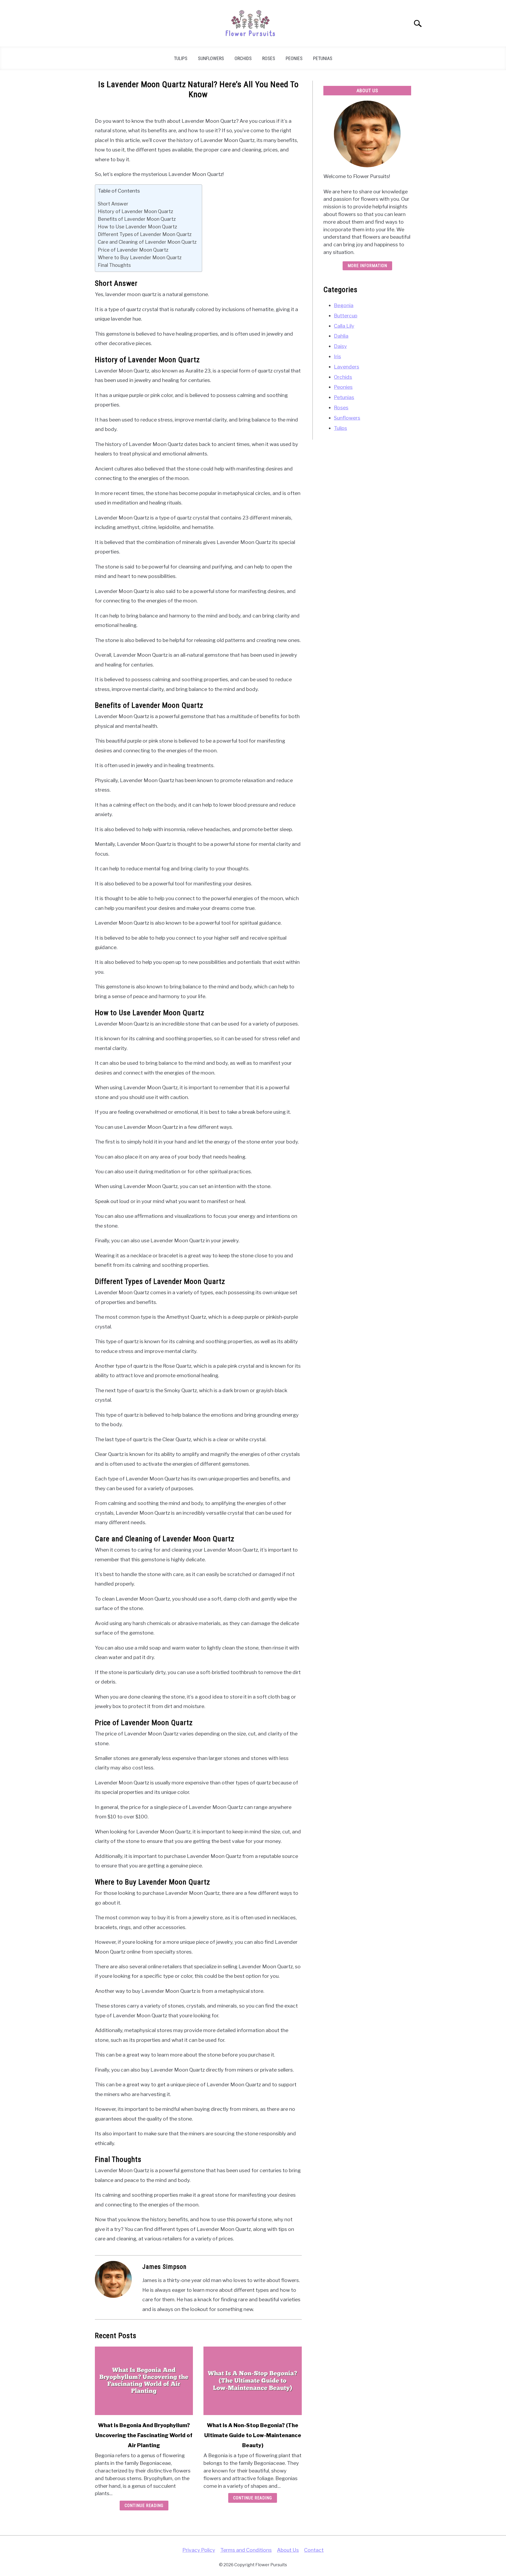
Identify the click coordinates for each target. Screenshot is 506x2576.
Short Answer (113, 204)
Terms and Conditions (246, 2550)
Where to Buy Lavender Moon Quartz (140, 257)
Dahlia (341, 336)
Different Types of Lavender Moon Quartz (145, 234)
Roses (269, 58)
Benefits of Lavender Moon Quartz (137, 219)
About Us (288, 2550)
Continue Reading (144, 2506)
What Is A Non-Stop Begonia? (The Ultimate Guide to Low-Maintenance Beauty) (253, 2435)
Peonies (294, 58)
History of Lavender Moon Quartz (135, 211)
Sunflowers (211, 58)
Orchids (243, 58)
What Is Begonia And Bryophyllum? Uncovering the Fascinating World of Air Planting (144, 2435)
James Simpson (164, 2267)
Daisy (340, 346)
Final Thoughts (114, 265)
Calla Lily (344, 326)
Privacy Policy (199, 2550)
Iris (337, 356)
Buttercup (346, 316)
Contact (314, 2550)
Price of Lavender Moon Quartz (133, 250)
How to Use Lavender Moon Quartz (137, 227)
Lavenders (347, 367)
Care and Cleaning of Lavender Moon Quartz (147, 242)
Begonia (344, 305)
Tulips (181, 58)
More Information (367, 266)
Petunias (323, 58)
